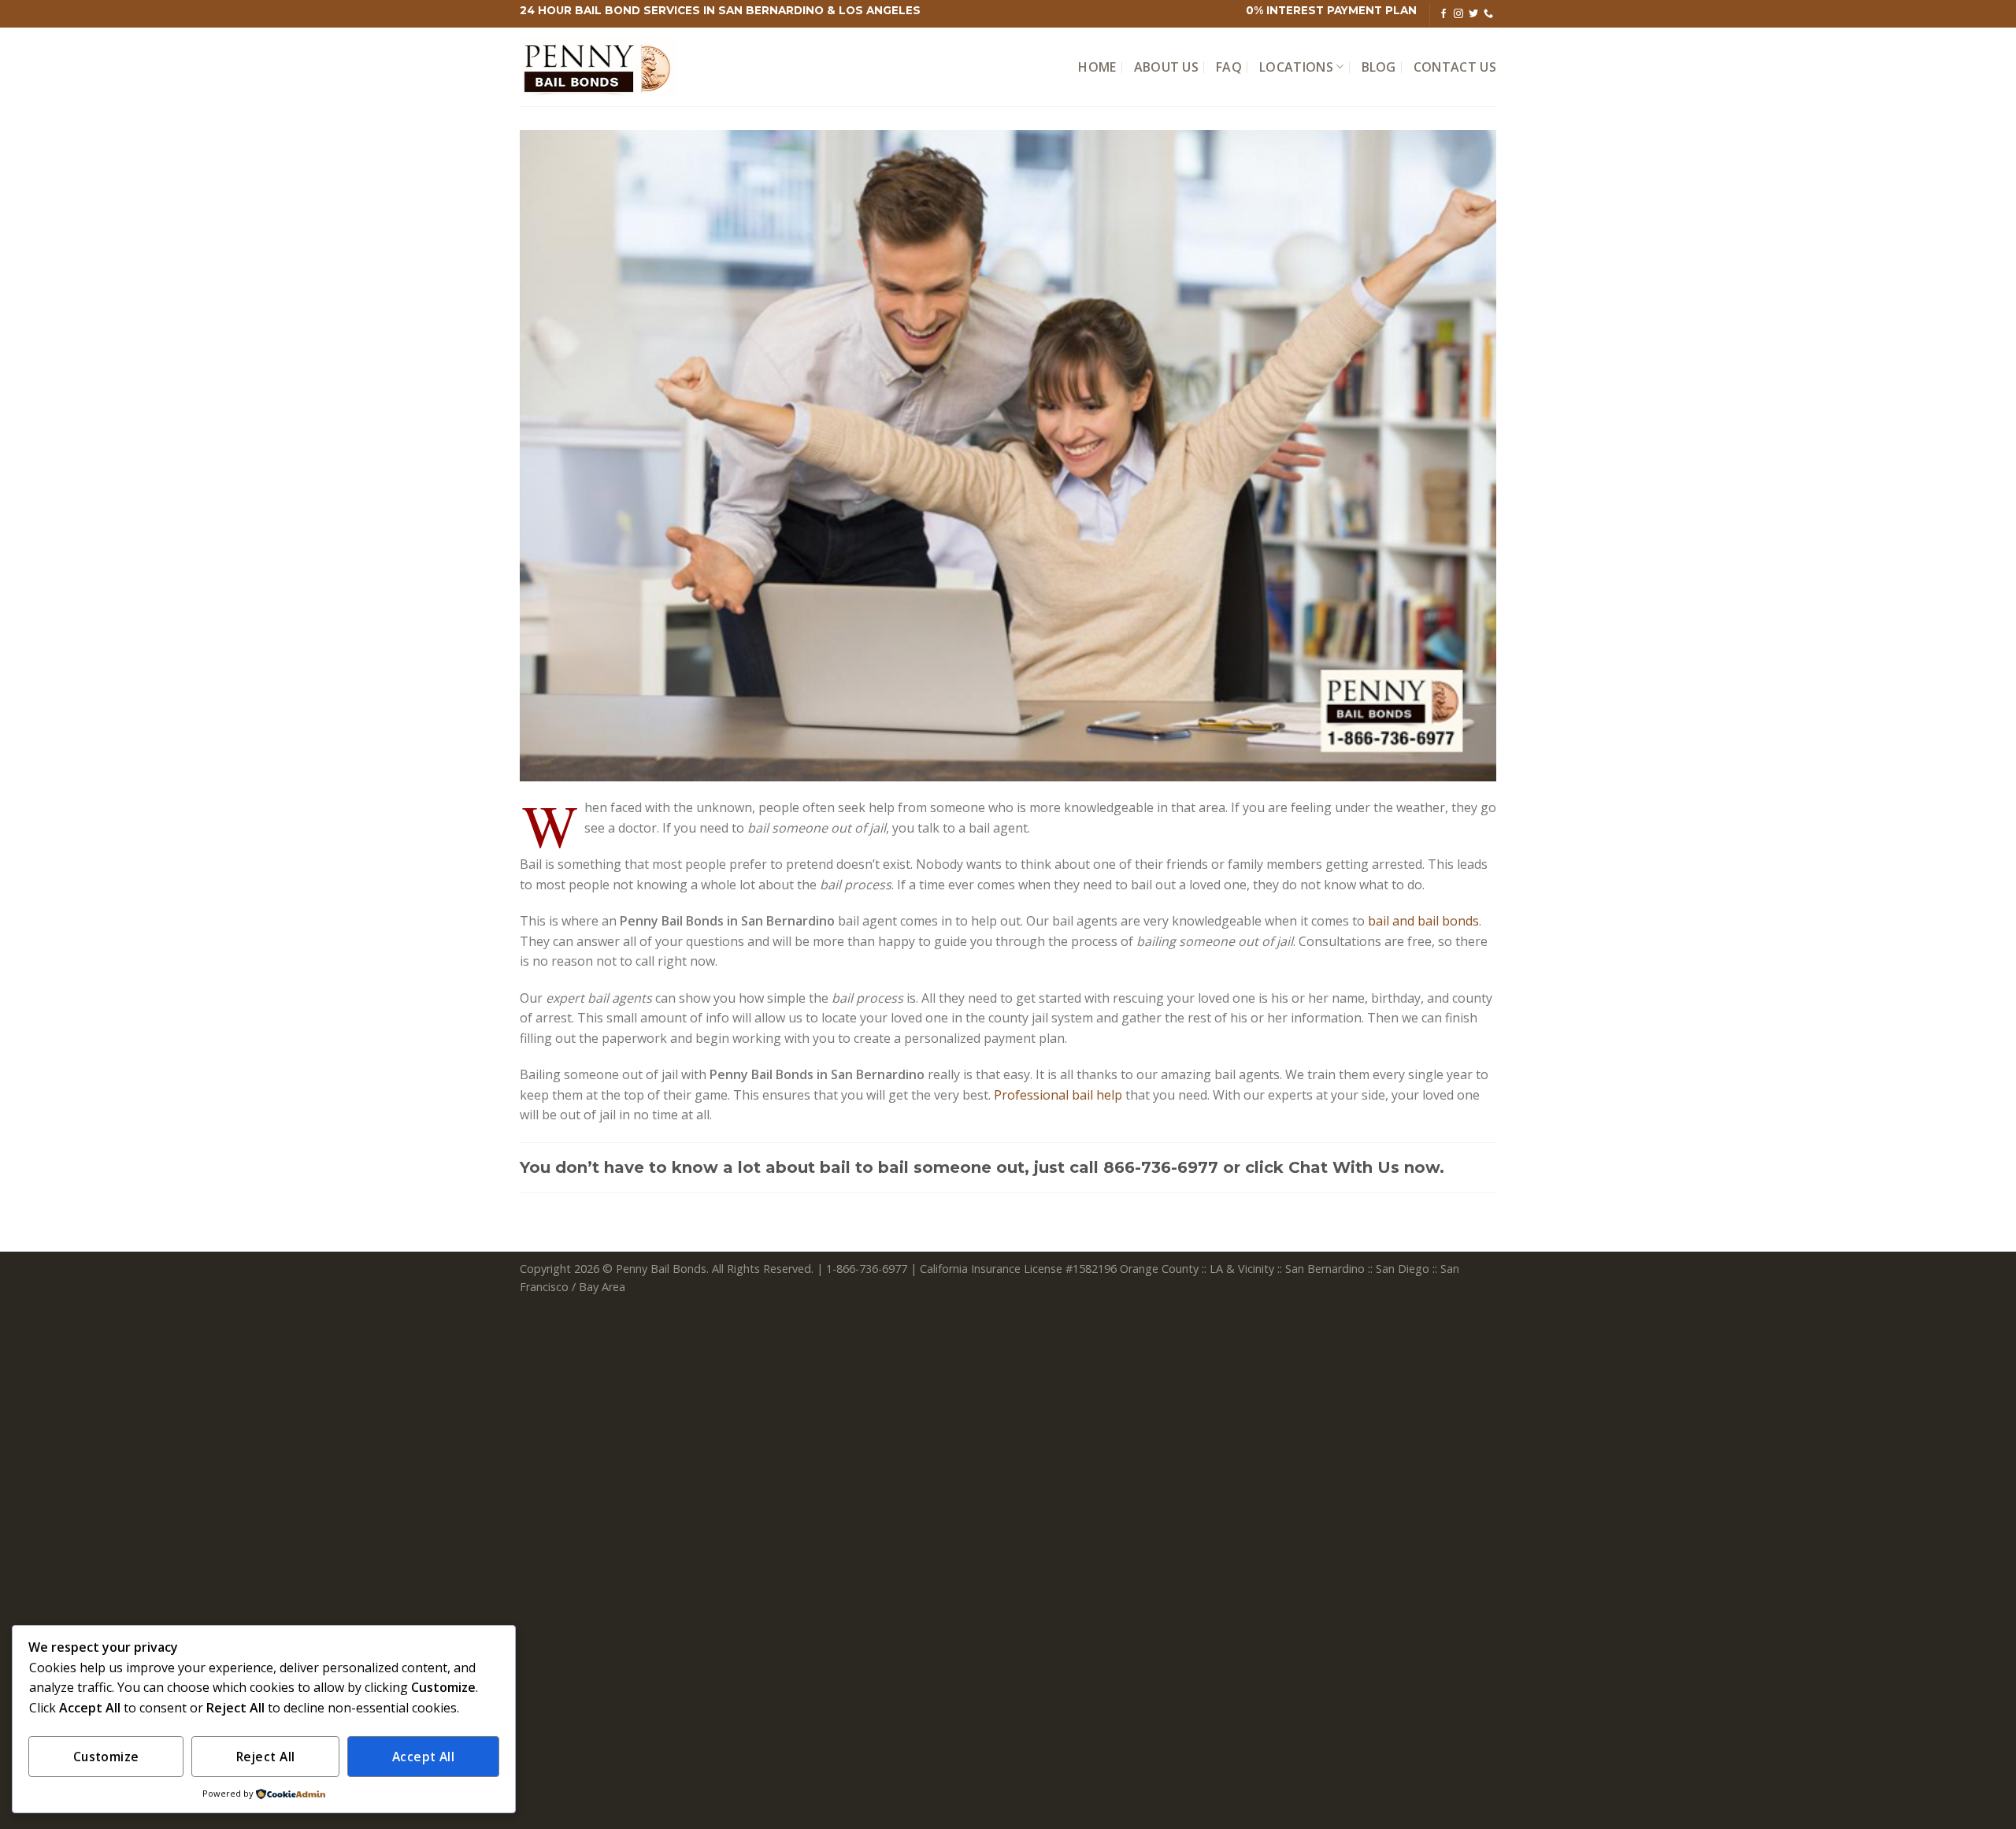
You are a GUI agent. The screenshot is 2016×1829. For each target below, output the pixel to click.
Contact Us (1455, 67)
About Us (1167, 67)
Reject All (266, 1757)
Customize (106, 1757)
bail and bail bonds (1423, 921)
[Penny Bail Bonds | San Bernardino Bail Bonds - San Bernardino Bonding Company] (598, 67)
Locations (1296, 67)
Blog (1379, 67)
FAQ (1229, 67)
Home (1097, 67)
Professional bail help (1058, 1095)
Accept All (424, 1757)
